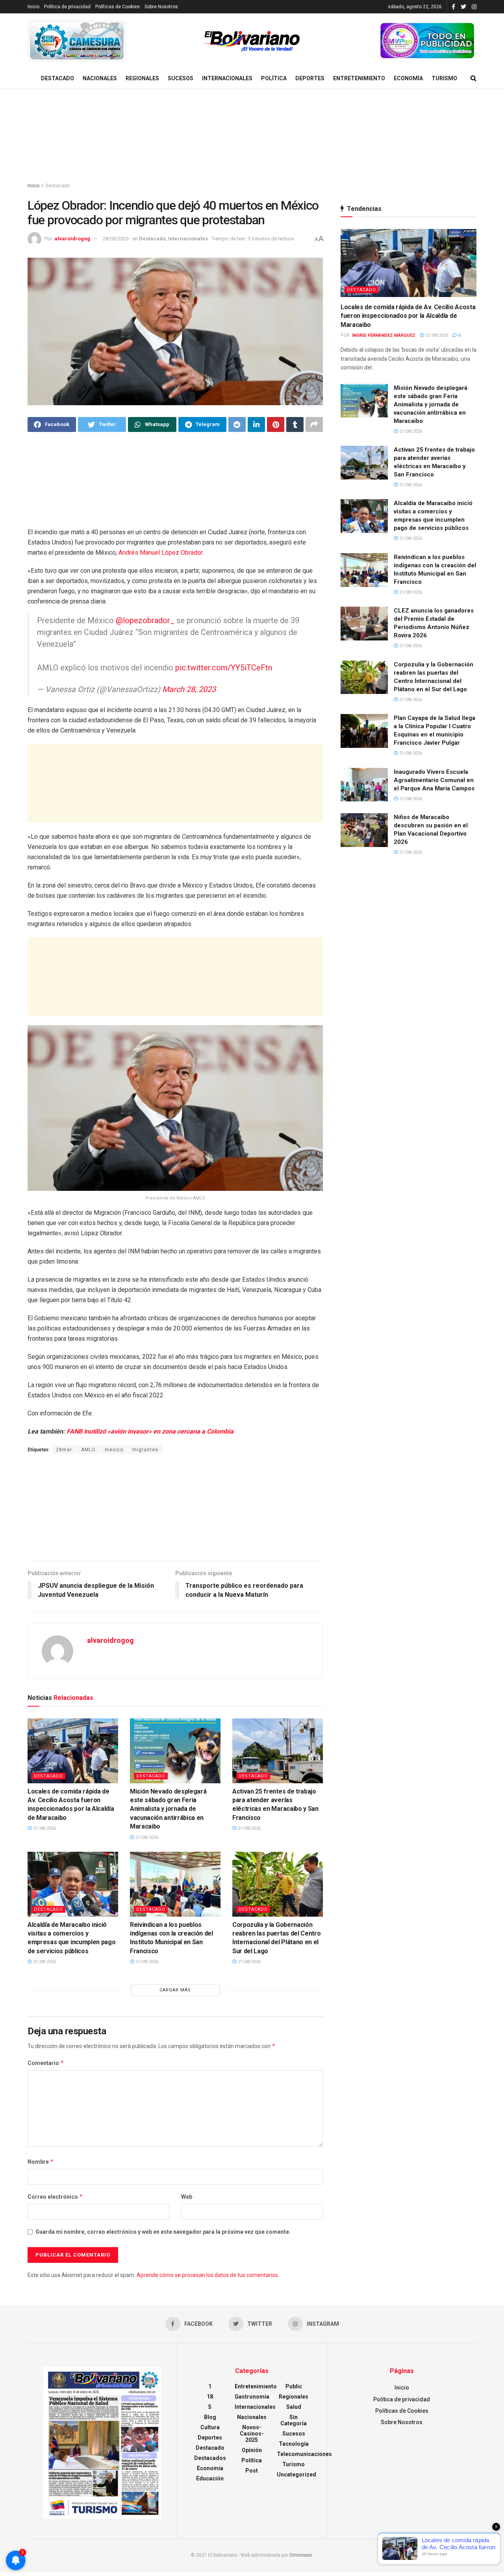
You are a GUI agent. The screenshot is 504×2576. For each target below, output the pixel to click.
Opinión (252, 2450)
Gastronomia (252, 2397)
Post (252, 2471)
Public (294, 2386)
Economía (408, 78)
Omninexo (301, 2555)
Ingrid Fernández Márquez (384, 335)
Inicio (33, 7)
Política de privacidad (67, 7)
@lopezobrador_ (145, 620)
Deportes (310, 78)
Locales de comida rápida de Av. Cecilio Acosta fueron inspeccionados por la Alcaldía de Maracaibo (408, 316)
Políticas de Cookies (118, 7)
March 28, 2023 (189, 689)
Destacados (210, 2458)
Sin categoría (294, 2420)
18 (210, 2397)
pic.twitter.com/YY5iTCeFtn (224, 668)
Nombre (41, 2162)
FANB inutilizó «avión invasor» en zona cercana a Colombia (150, 1431)
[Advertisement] (252, 136)
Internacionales (227, 78)
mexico (114, 1450)
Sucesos (181, 78)
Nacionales (100, 78)
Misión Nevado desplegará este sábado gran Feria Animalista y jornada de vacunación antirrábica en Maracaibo (168, 1809)
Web (187, 2197)
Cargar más (175, 1990)
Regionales (142, 78)
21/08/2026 (44, 1828)
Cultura (210, 2427)
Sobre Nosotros (161, 7)
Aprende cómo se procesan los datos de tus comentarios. (208, 2275)
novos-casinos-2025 (252, 2434)
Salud (294, 2407)
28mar (64, 1450)
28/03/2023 (116, 239)
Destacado (57, 78)
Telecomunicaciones (304, 2454)
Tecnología (294, 2444)
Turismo (444, 78)
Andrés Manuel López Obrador (160, 553)
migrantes (145, 1450)
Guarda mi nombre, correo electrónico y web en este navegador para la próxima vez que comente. (163, 2232)
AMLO (88, 1450)
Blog (210, 2417)
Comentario (46, 2063)
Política (274, 78)
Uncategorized (296, 2475)
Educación (210, 2478)
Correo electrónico (55, 2197)
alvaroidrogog (72, 239)
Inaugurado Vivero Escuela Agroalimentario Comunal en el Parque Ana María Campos (434, 780)
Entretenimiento (359, 78)
